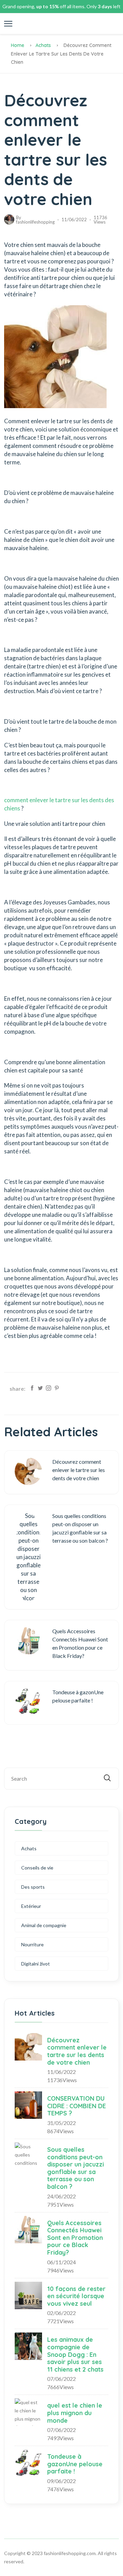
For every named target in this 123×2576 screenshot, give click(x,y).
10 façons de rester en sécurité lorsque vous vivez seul (76, 2296)
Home (18, 45)
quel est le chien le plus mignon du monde (75, 2413)
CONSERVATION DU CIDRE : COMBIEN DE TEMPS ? (77, 2106)
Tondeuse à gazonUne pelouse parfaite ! (75, 2464)
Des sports (33, 1887)
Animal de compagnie (44, 1925)
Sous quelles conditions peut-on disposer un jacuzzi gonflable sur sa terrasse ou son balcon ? (76, 2168)
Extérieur (31, 1906)
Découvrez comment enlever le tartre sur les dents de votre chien (77, 2051)
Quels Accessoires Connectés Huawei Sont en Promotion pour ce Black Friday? (75, 2238)
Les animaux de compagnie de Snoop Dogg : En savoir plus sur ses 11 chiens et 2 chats (75, 2354)
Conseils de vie (37, 1868)
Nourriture (32, 1944)
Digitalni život (36, 1964)
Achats (43, 45)
